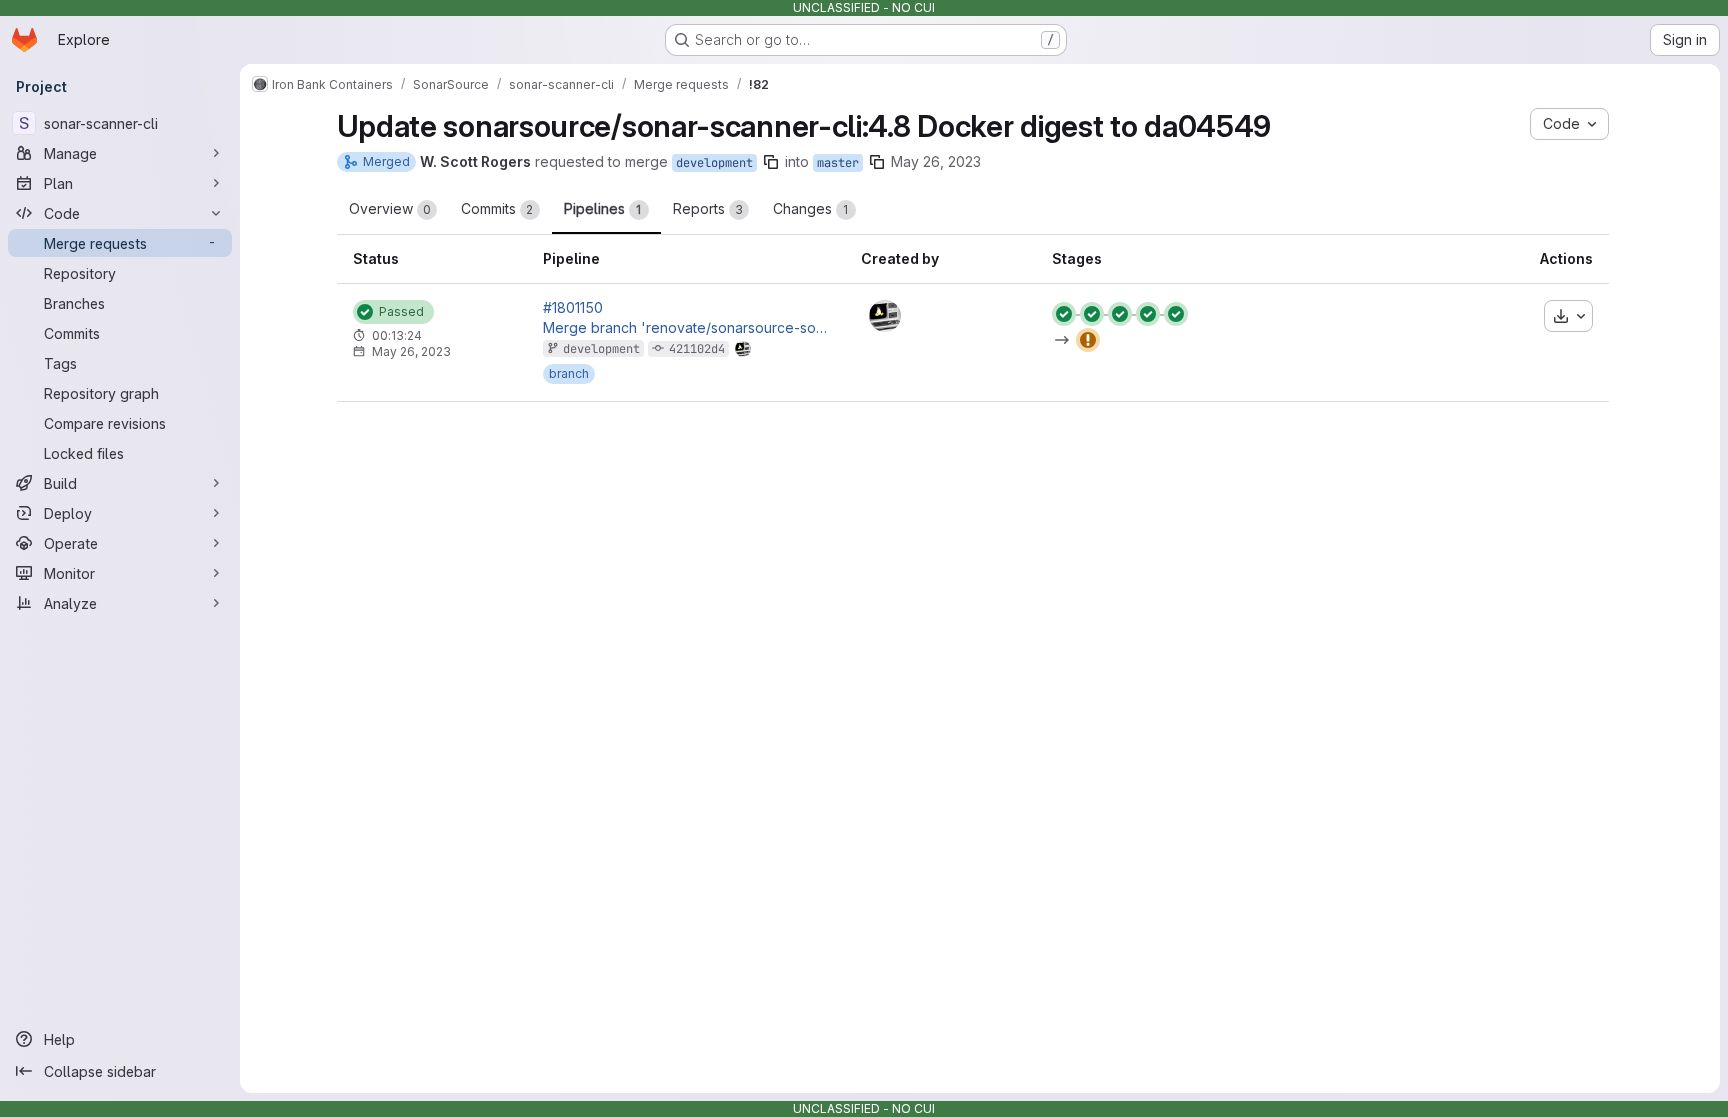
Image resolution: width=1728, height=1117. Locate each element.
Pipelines (603, 208)
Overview (390, 208)
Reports (708, 208)
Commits (497, 208)
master (838, 163)
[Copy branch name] (771, 162)
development (714, 163)
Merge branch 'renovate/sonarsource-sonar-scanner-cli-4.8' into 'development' (686, 328)
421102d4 (697, 349)
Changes (811, 208)
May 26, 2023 (936, 161)
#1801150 (573, 308)
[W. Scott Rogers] (885, 316)
